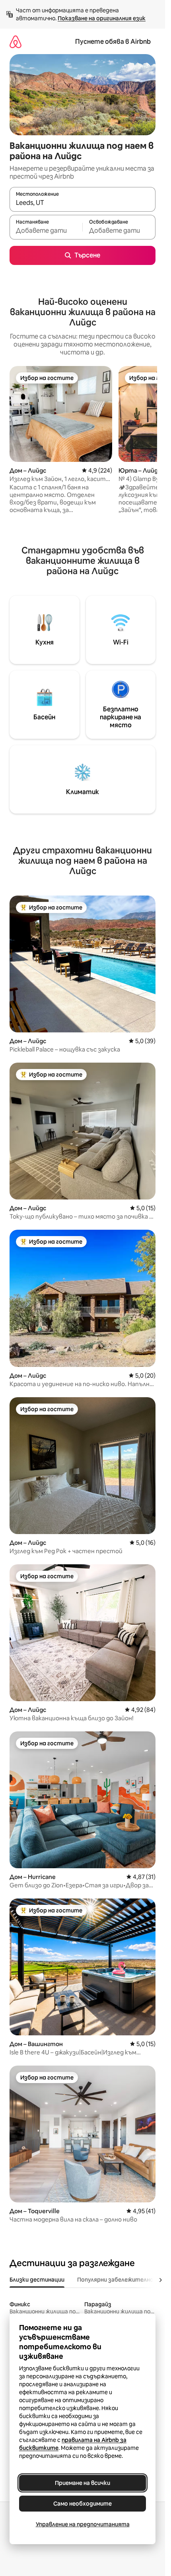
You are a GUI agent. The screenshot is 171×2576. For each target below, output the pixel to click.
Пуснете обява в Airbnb (113, 42)
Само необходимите (83, 2504)
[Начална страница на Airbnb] (16, 42)
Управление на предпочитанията (83, 2524)
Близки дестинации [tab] (37, 2280)
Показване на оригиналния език (102, 18)
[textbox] (46, 231)
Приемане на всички (83, 2483)
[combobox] (83, 203)
